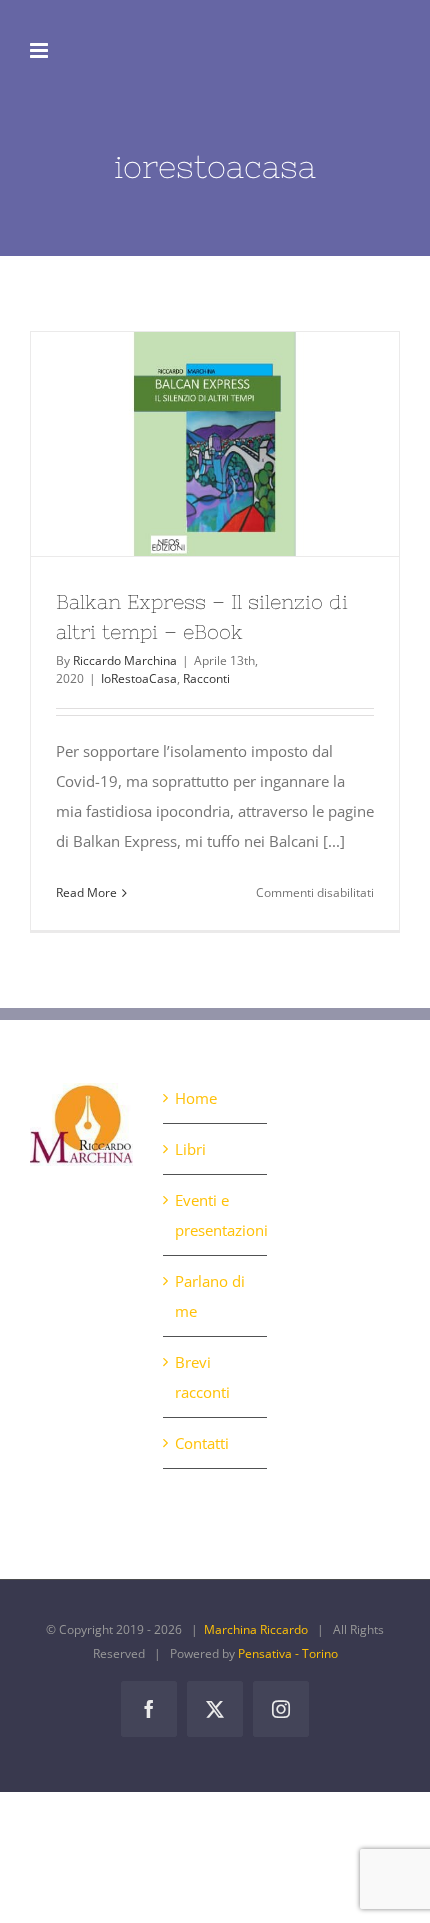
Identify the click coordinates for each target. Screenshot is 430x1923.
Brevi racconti (202, 1377)
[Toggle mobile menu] (40, 50)
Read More (86, 892)
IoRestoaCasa (139, 678)
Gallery (252, 444)
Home (196, 1098)
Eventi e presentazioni (215, 1215)
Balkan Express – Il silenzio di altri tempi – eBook (179, 444)
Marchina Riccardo (256, 1629)
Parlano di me (210, 1296)
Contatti (202, 1443)
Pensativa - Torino (288, 1653)
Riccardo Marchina (125, 660)
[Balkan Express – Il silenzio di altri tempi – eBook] (215, 444)
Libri (190, 1149)
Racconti (206, 678)
